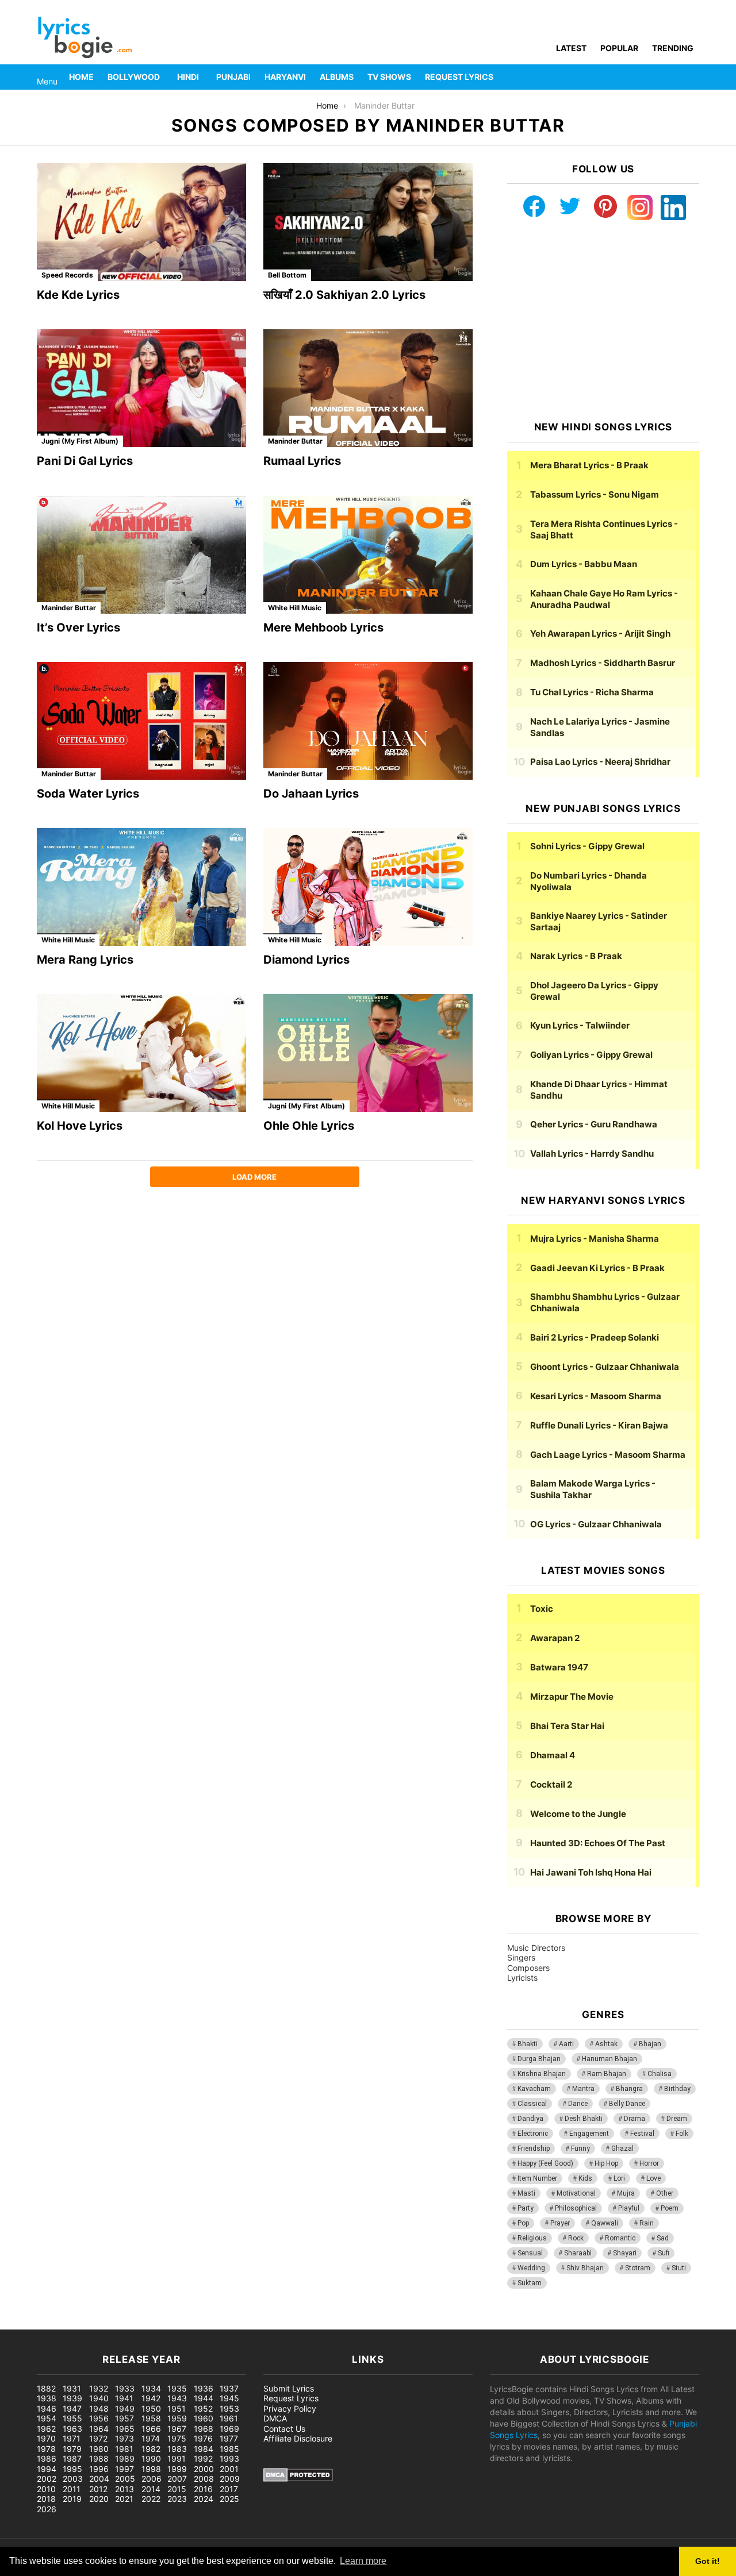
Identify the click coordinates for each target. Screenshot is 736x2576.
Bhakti (528, 2044)
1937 (229, 2388)
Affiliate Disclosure (298, 2438)
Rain (647, 2223)
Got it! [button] (708, 2561)
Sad (663, 2238)
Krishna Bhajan (542, 2074)
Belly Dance (627, 2104)
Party (526, 2208)
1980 (99, 2449)
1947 (72, 2408)
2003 (73, 2479)
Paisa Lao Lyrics (600, 762)
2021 (124, 2499)
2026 (47, 2509)
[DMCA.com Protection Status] (298, 2479)
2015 (177, 2489)
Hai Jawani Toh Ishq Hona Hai (591, 1872)
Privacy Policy (290, 2408)
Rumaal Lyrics (302, 461)
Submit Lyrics (289, 2388)
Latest (571, 48)
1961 (229, 2418)
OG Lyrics (596, 1524)
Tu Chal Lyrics (592, 692)
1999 (177, 2469)
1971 (72, 2438)
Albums (337, 77)
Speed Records (67, 275)
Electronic (533, 2134)
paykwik (164, 2323)
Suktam (530, 2283)
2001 (229, 2469)
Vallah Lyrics (592, 1154)
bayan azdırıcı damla (107, 2323)
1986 (47, 2458)
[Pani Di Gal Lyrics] (141, 388)
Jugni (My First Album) (80, 441)
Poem (670, 2208)
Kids (585, 2178)
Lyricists (522, 1978)
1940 (99, 2398)
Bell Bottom (287, 275)
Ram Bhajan (607, 2074)
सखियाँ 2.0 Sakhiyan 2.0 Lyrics (344, 295)
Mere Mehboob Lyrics (323, 627)
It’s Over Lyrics (78, 627)
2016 (203, 2489)
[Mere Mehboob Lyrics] (368, 555)
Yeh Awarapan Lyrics (600, 634)
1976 (203, 2438)
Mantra (583, 2089)
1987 (72, 2458)
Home (81, 77)
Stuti (679, 2268)
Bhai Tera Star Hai (567, 1726)
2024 (204, 2499)
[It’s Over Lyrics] (141, 555)
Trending (673, 48)
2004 (99, 2479)
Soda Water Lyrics (88, 794)
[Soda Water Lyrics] (141, 721)
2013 (124, 2489)
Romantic (620, 2238)
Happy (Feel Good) (545, 2163)
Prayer (560, 2223)
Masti (526, 2193)
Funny (580, 2148)
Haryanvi (285, 77)
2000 (204, 2469)
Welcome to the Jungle (578, 1814)
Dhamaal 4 (553, 1755)
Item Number (537, 2178)
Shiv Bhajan (585, 2268)
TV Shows (389, 77)
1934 (151, 2388)
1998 (151, 2469)
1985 (229, 2449)
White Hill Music (295, 608)
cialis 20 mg (22, 2323)
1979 (72, 2449)
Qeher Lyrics (594, 1124)
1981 (124, 2449)
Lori (619, 2178)
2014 (151, 2489)
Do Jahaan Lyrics (311, 794)
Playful (629, 2208)
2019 (72, 2499)
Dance (578, 2104)
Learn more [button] (363, 2561)
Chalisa (660, 2074)
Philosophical (576, 2208)
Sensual (530, 2253)
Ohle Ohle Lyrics (309, 1126)
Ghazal (622, 2148)
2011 (72, 2489)
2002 (47, 2479)
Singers (521, 1957)
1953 (229, 2408)
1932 (99, 2388)
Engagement (589, 2134)
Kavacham (534, 2089)
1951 (177, 2408)
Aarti (566, 2044)
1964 (99, 2429)
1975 (177, 2438)
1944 (204, 2398)
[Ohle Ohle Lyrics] (368, 1053)
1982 (151, 2449)
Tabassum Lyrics (595, 494)
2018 (46, 2499)
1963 (72, 2429)
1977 (229, 2438)
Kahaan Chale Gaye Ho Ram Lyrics (604, 599)
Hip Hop (606, 2163)
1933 (125, 2388)
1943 (177, 2398)
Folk (682, 2134)
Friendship (534, 2148)
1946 (47, 2408)
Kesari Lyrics (596, 1396)
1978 (46, 2449)
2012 (98, 2489)
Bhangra (629, 2089)
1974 (151, 2438)
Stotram (638, 2268)
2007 (177, 2479)
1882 (46, 2388)
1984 (204, 2449)
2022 (151, 2499)
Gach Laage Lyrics (608, 1455)
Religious (532, 2238)
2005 (125, 2479)
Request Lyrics (459, 77)
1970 (46, 2438)
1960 (204, 2418)
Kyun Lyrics (580, 1025)
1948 (99, 2408)
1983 (177, 2449)
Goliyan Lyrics (591, 1055)
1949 (125, 2408)
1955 (72, 2418)
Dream (677, 2119)
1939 (72, 2398)
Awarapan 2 (555, 1638)
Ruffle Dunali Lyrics (599, 1425)
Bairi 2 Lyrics (595, 1337)
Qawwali (605, 2223)
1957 (124, 2418)
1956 (99, 2418)
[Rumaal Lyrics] (368, 388)
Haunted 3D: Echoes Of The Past (598, 1843)
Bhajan (650, 2044)
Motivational (576, 2193)
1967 (177, 2429)
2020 (99, 2499)
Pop (523, 2223)
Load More (254, 1177)
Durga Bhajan (539, 2059)
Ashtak (606, 2044)
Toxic (542, 1609)
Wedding (531, 2268)
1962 (46, 2429)
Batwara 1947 (559, 1667)
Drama (635, 2119)
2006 (152, 2479)
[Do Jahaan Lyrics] (368, 721)
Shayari (625, 2253)
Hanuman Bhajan (609, 2059)
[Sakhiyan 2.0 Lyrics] (368, 222)
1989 (125, 2458)
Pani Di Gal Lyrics (85, 461)
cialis (56, 2323)
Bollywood (134, 77)
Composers (528, 1968)
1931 (72, 2388)
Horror (649, 2163)
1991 (177, 2458)
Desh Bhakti (584, 2119)
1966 (151, 2429)
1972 (98, 2438)
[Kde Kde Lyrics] (141, 222)
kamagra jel (204, 2323)
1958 (151, 2418)
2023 (177, 2499)
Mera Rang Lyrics (85, 960)
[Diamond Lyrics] (368, 887)
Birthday (677, 2089)
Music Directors (536, 1948)
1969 (229, 2429)
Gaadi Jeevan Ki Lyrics (597, 1268)
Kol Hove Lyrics (80, 1126)
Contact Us (284, 2429)
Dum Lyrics (584, 564)
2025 (229, 2499)
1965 (125, 2429)
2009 (230, 2479)
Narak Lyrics (576, 956)
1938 (47, 2398)
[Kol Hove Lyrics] (141, 1053)
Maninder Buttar (295, 441)
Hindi (188, 77)
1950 (151, 2408)
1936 (204, 2388)
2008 (204, 2479)
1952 (203, 2408)
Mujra (626, 2193)
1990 (151, 2458)
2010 (46, 2489)
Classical (532, 2104)
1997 (124, 2469)
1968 (204, 2429)
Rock (576, 2238)
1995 (72, 2469)
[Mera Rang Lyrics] (141, 887)
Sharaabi (578, 2253)
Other (665, 2193)
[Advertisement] (603, 321)
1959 (177, 2418)
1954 (47, 2418)
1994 (47, 2469)
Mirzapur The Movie (572, 1697)
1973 (124, 2438)
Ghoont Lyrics (605, 1367)
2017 (229, 2489)
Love (653, 2178)
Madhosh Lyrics (603, 663)
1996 (99, 2469)
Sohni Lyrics (587, 846)
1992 (203, 2458)
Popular (619, 48)
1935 (177, 2388)
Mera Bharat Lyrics (589, 465)
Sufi (664, 2253)
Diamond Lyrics (306, 960)
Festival (642, 2134)
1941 (124, 2398)
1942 (151, 2398)
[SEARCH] (692, 77)
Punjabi (233, 77)
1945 (229, 2398)
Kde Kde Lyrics (78, 295)
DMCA (275, 2418)
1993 (229, 2458)
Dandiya (530, 2119)
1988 (99, 2458)
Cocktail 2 (551, 1784)
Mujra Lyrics (595, 1239)
